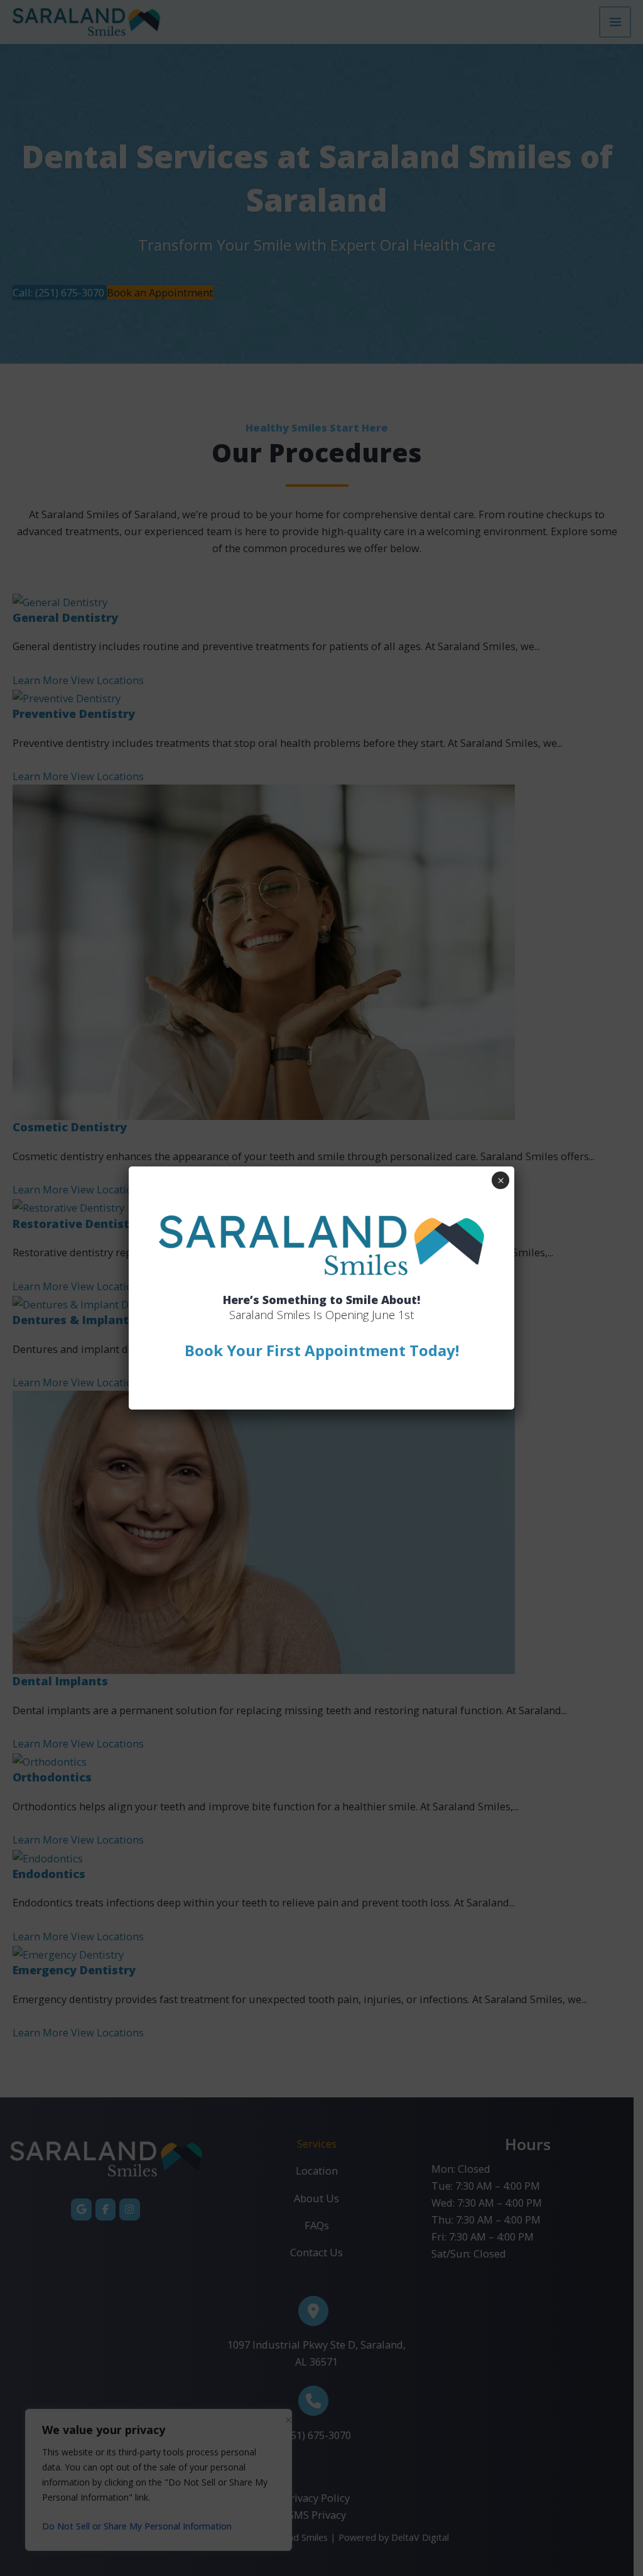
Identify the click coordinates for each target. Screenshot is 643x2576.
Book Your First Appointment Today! (322, 1350)
